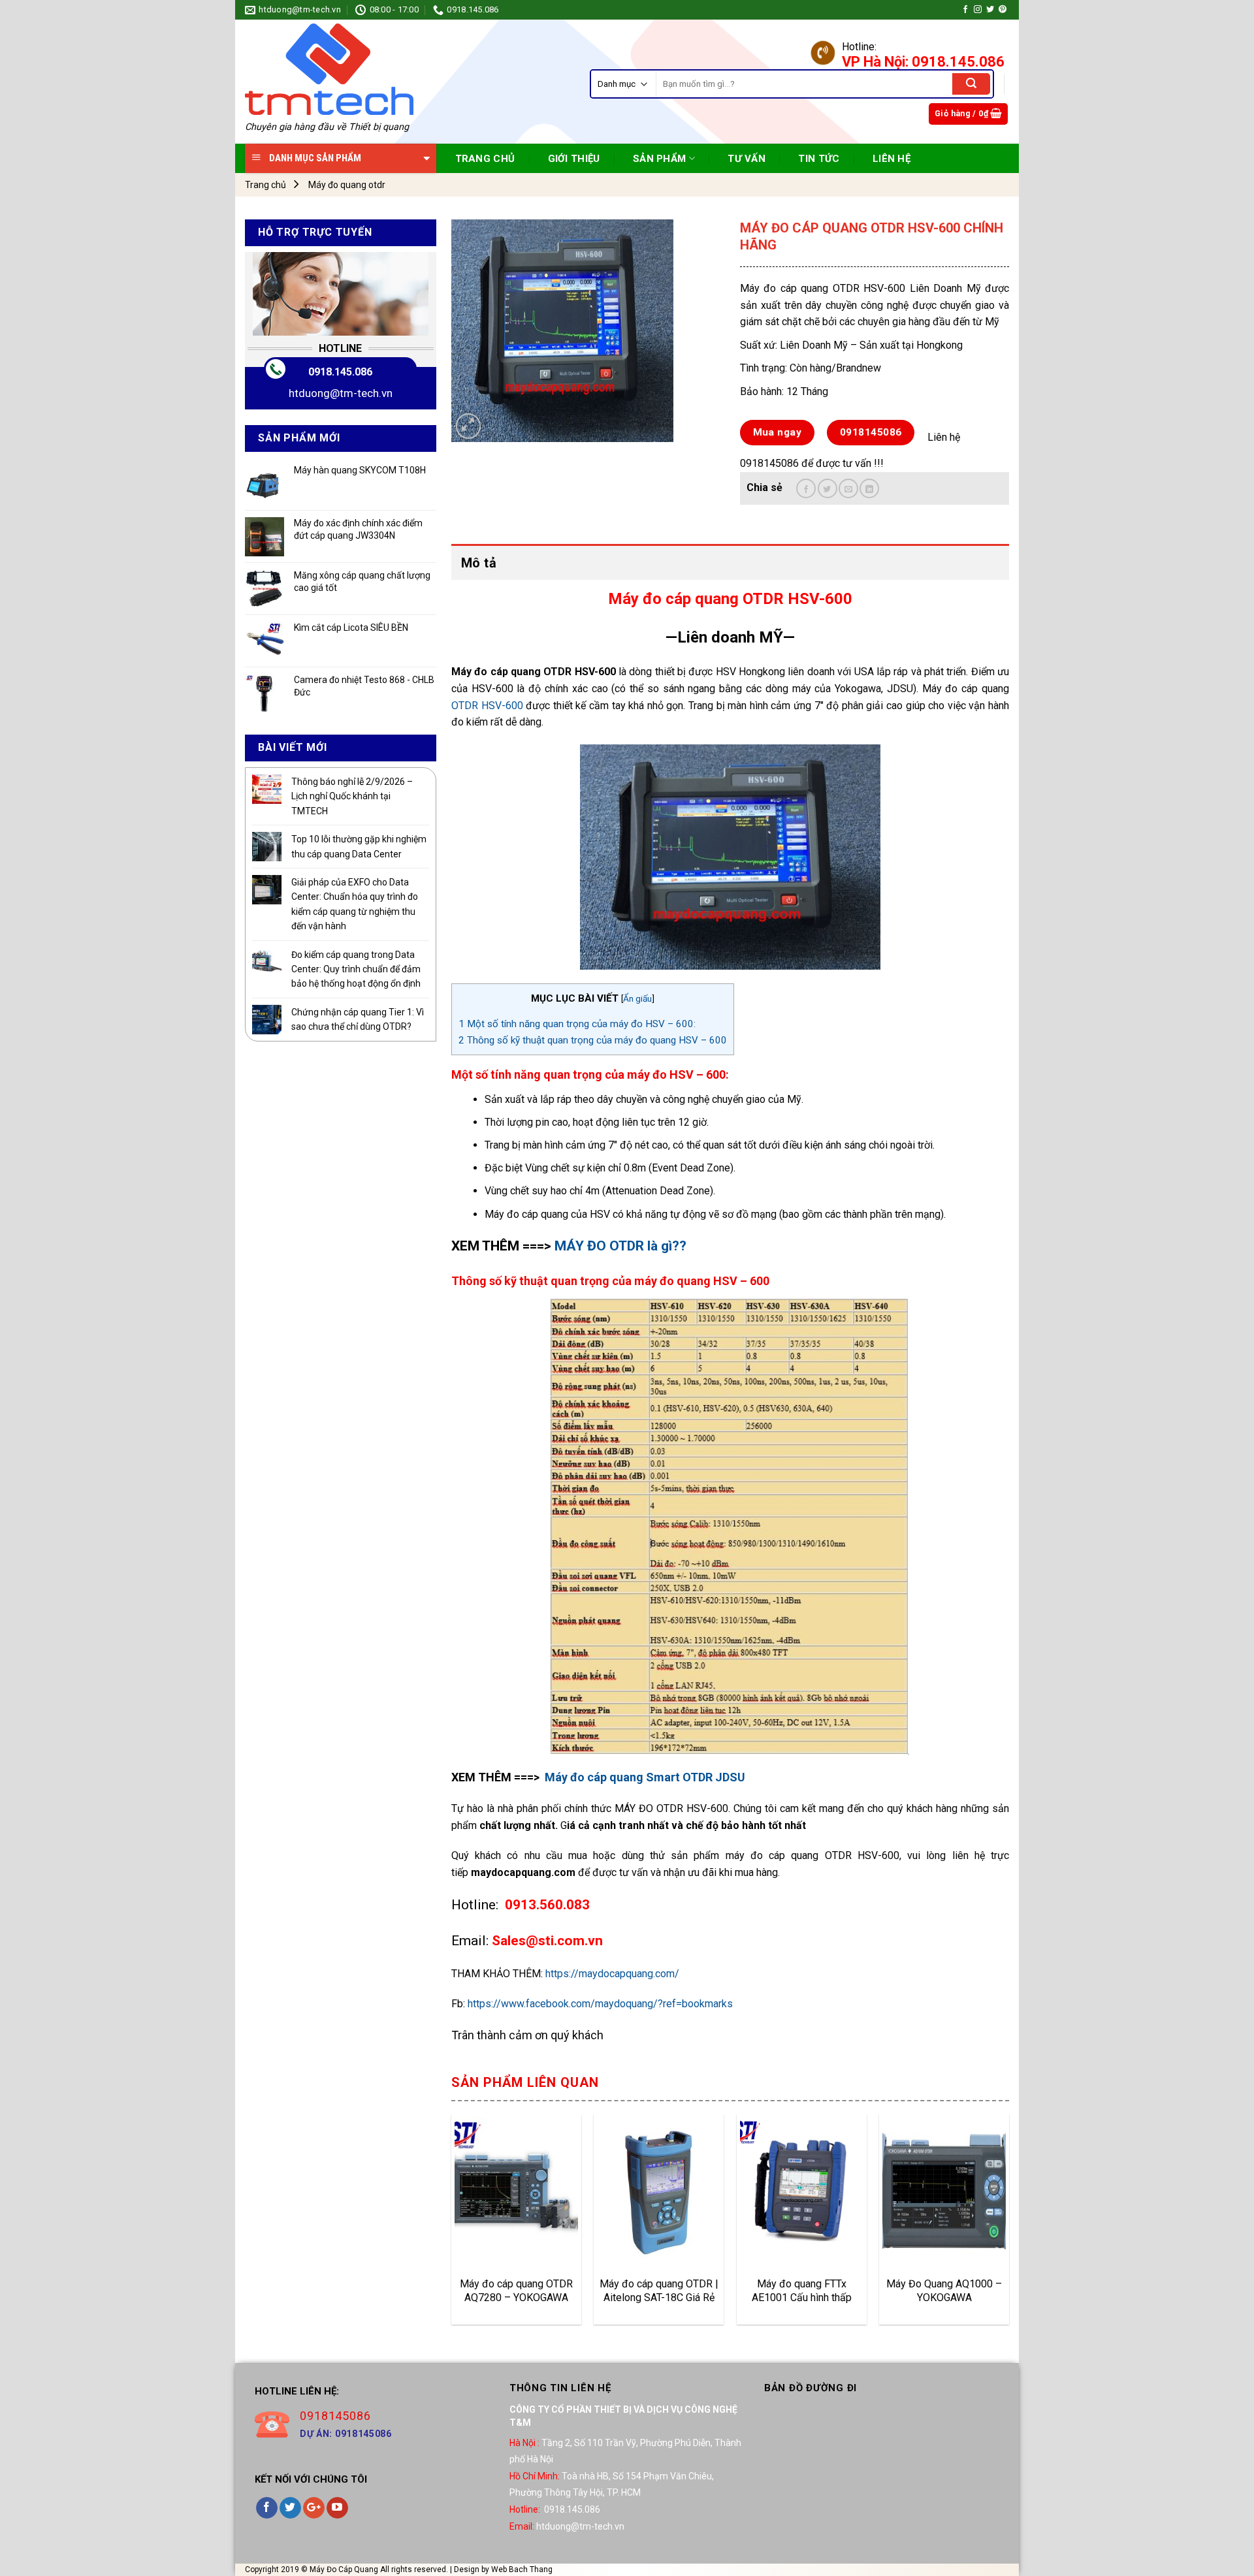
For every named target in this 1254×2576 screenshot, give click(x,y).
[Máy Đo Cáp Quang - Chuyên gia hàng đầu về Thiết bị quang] (329, 69)
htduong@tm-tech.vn (341, 393)
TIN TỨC (819, 159)
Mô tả (479, 563)
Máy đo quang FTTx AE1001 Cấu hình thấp (802, 2291)
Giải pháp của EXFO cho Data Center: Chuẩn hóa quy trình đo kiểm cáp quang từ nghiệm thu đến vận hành (355, 904)
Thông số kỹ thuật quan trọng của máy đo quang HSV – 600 (593, 1040)
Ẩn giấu (637, 998)
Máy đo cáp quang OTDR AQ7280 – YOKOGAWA (516, 2291)
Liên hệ (892, 159)
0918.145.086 (340, 372)
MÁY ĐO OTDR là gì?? (620, 1246)
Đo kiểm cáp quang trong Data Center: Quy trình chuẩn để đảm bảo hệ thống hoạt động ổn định (356, 969)
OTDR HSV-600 (487, 706)
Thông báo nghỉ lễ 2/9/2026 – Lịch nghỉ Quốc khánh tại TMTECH (352, 796)
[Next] (1008, 2224)
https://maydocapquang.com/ (612, 1974)
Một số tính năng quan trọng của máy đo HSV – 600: (577, 1024)
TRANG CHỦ (485, 159)
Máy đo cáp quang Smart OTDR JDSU (645, 1777)
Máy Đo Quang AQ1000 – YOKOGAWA (944, 2291)
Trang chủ (265, 185)
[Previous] (452, 2224)
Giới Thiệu (574, 159)
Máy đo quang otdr (347, 185)
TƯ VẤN (747, 159)
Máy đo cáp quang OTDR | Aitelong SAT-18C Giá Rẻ (659, 2291)
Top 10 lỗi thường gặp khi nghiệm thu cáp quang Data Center (359, 846)
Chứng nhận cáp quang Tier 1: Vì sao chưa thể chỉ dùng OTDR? (358, 1019)
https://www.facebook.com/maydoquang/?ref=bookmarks (600, 2004)
